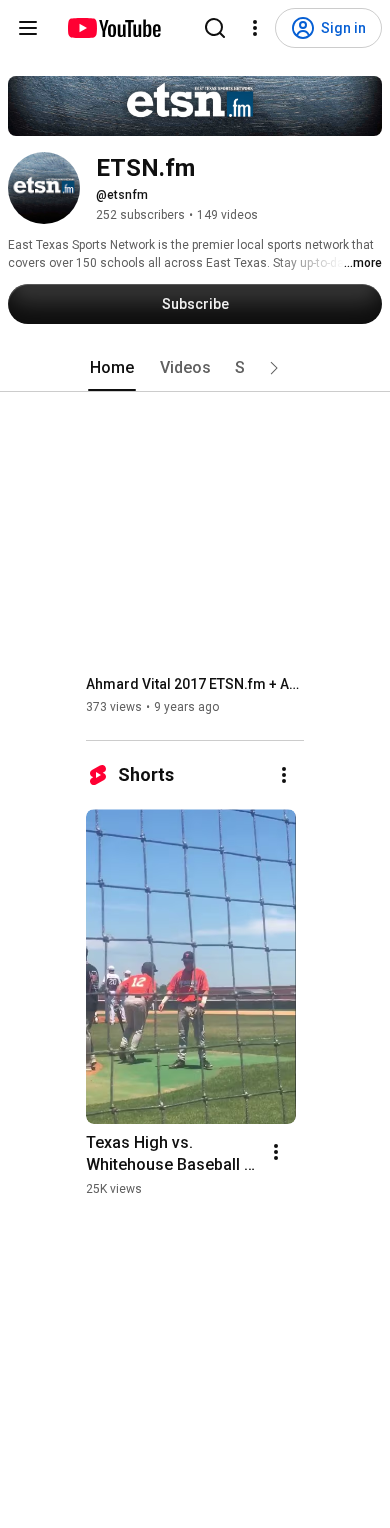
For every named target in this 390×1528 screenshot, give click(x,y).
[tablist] (195, 368)
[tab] (112, 368)
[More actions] (284, 775)
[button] (274, 368)
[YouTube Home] (113, 28)
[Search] (215, 28)
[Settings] (255, 28)
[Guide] (28, 28)
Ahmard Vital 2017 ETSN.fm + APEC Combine (195, 684)
